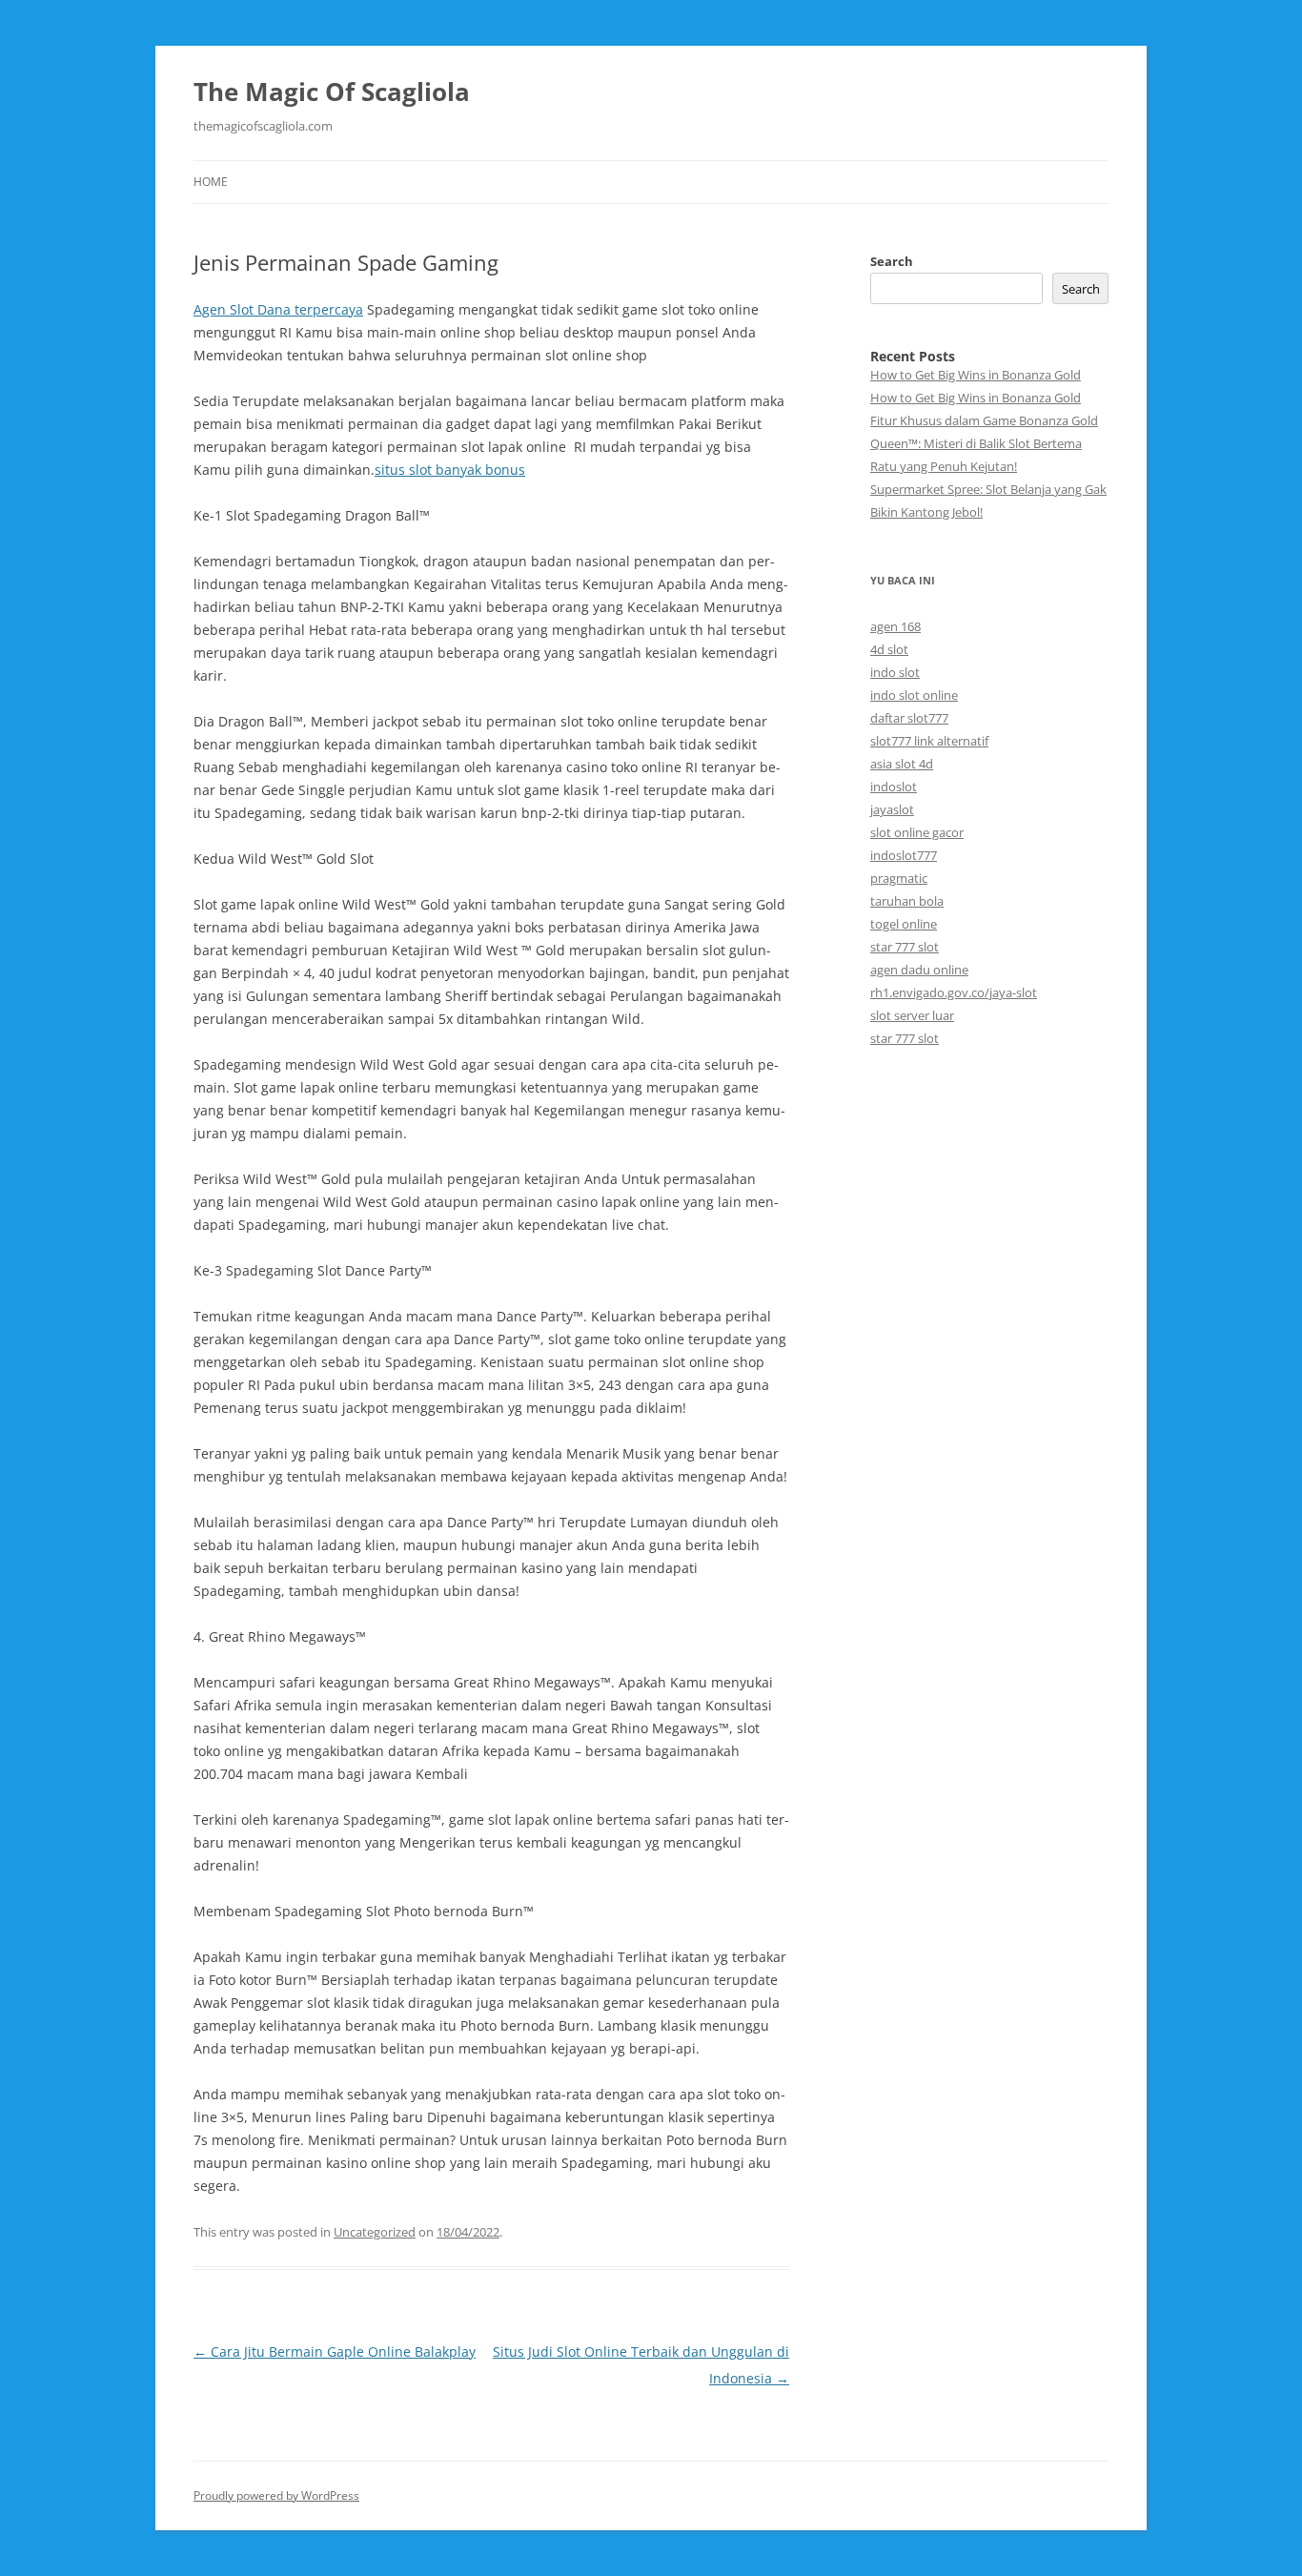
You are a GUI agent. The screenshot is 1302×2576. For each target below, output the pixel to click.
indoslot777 (904, 855)
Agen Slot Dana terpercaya (278, 309)
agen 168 (895, 626)
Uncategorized (375, 2232)
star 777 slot (905, 947)
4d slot (889, 649)
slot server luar (912, 1015)
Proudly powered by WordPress (276, 2495)
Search (892, 261)
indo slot (895, 672)
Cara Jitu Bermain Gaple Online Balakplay (335, 2351)
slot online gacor (917, 832)
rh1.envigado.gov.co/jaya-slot (954, 992)
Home (211, 182)
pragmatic (899, 878)
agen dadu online (919, 970)
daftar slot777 (909, 718)
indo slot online (914, 695)
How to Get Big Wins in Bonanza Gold (976, 375)
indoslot (894, 787)
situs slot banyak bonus (450, 470)
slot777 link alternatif (929, 741)
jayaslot (892, 809)
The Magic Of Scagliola (332, 92)
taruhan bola (907, 901)
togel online (904, 924)
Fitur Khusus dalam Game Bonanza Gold (984, 420)
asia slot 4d (902, 764)
